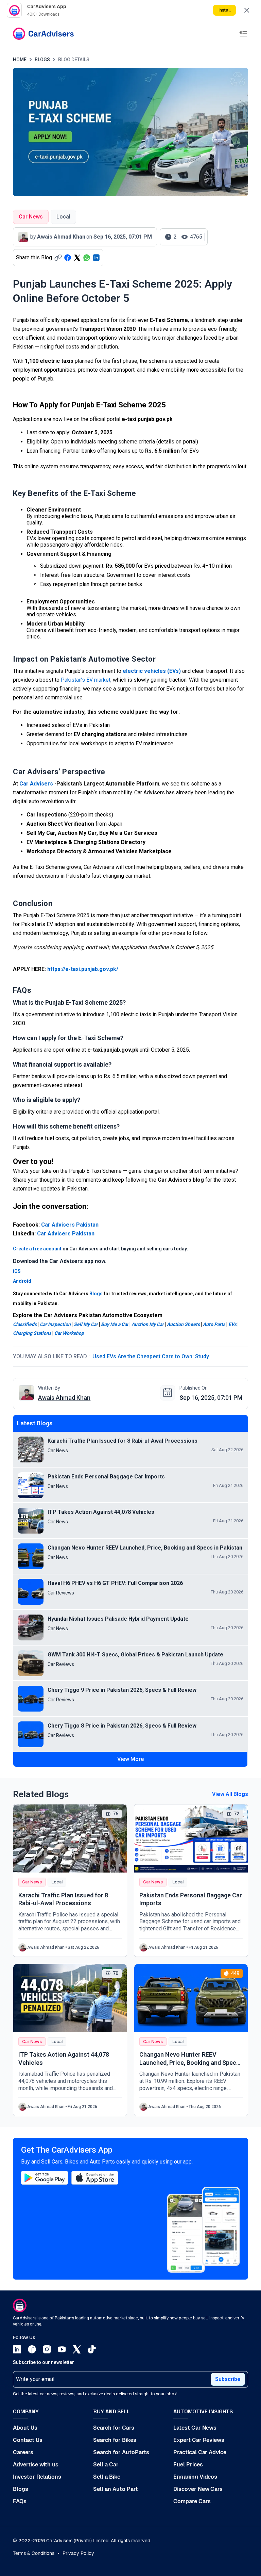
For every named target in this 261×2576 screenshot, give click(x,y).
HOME (20, 60)
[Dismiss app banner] (247, 10)
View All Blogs (230, 1794)
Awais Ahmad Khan (64, 1398)
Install (224, 10)
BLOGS (42, 60)
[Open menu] (243, 34)
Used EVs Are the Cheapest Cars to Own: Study (151, 1356)
